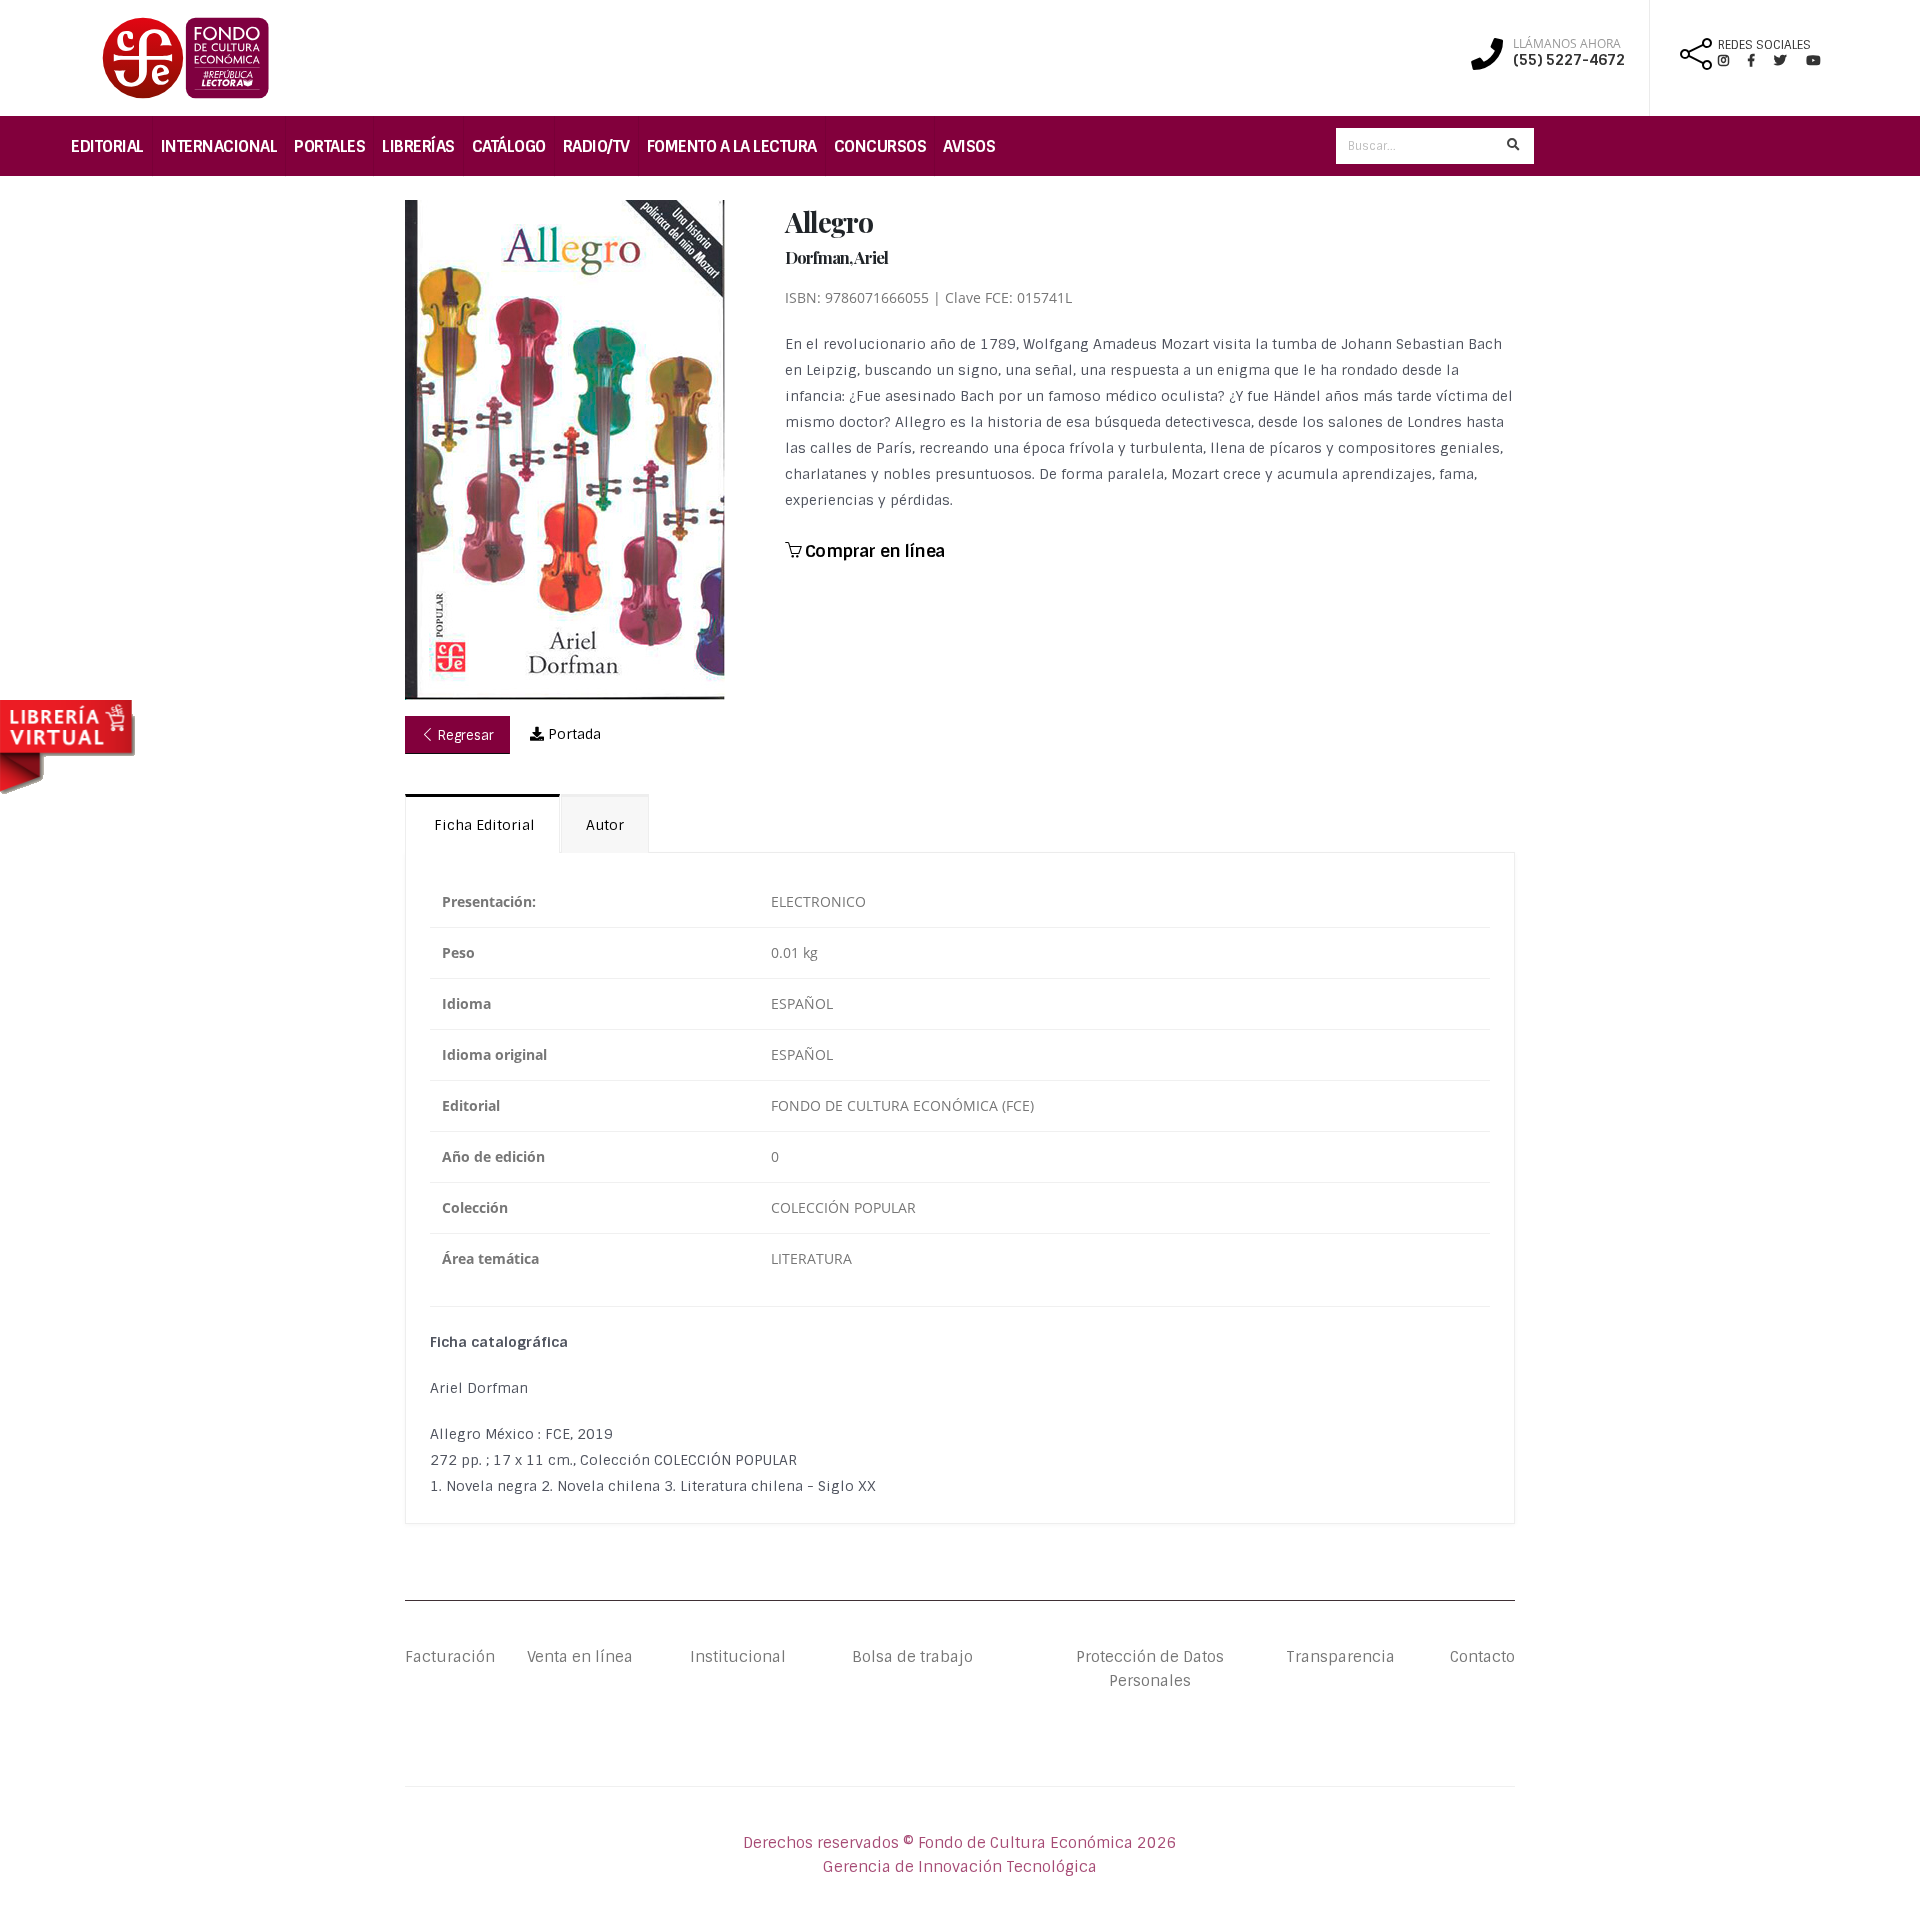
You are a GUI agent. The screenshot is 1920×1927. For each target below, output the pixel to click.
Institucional (722, 1657)
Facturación (450, 1657)
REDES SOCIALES (1764, 45)
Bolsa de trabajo (912, 1657)
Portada (572, 734)
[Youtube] (1813, 60)
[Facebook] (1759, 60)
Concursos (880, 146)
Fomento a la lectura (732, 146)
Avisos (969, 146)
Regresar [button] (464, 735)
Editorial (107, 146)
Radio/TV (596, 146)
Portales (329, 146)
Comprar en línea (872, 551)
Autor (605, 825)
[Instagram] (1731, 60)
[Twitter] (1790, 60)
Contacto (1482, 1657)
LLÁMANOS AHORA (1567, 44)
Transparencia (1340, 1657)
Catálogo (509, 146)
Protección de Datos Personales (1150, 1669)
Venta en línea (580, 1657)
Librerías (418, 146)
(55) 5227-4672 (1569, 60)
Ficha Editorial (482, 825)
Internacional (219, 146)
